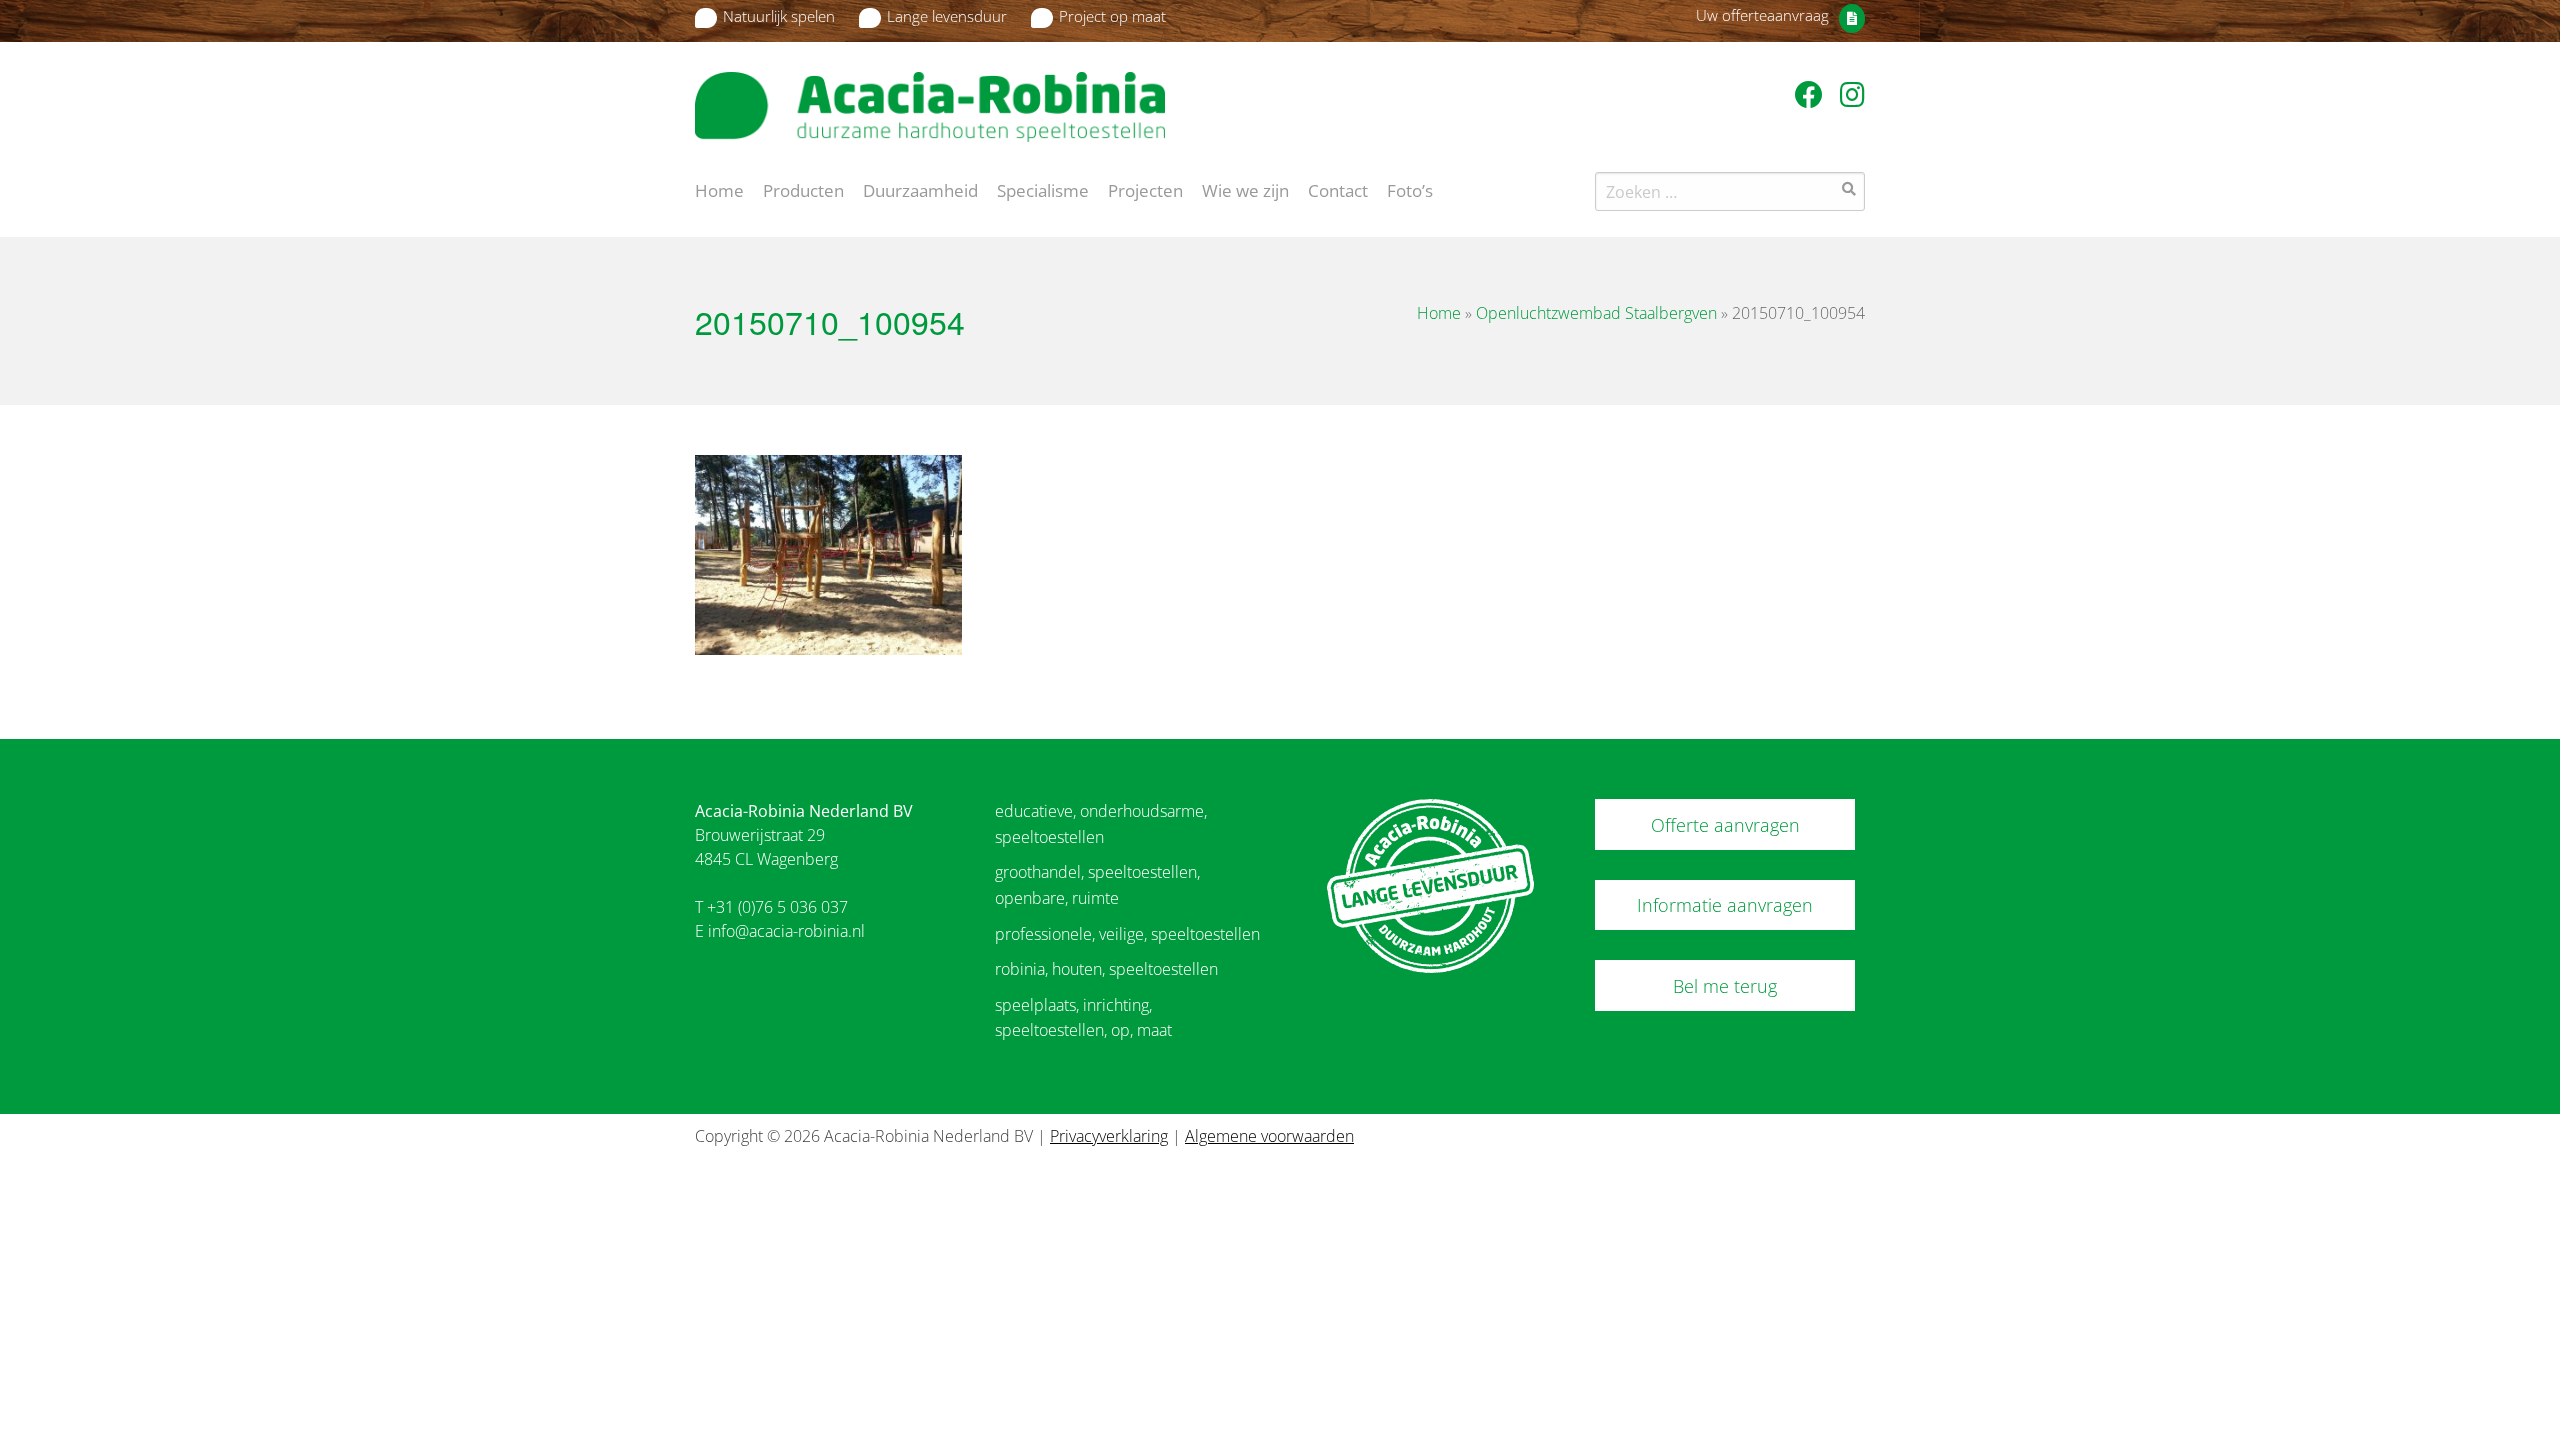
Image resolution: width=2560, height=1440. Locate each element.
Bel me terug (1725, 986)
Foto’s (1410, 189)
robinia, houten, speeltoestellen (1106, 969)
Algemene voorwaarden (1269, 1136)
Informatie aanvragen (1725, 905)
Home (719, 189)
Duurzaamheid (920, 189)
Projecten (1145, 189)
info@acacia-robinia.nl (786, 931)
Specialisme (1043, 189)
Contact (1338, 189)
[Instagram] (1852, 94)
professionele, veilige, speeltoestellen (1127, 934)
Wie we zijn (1245, 189)
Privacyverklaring (1109, 1136)
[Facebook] (1812, 94)
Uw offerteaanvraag (1762, 15)
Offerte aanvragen (1725, 825)
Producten (803, 189)
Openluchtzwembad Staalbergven (1596, 313)
